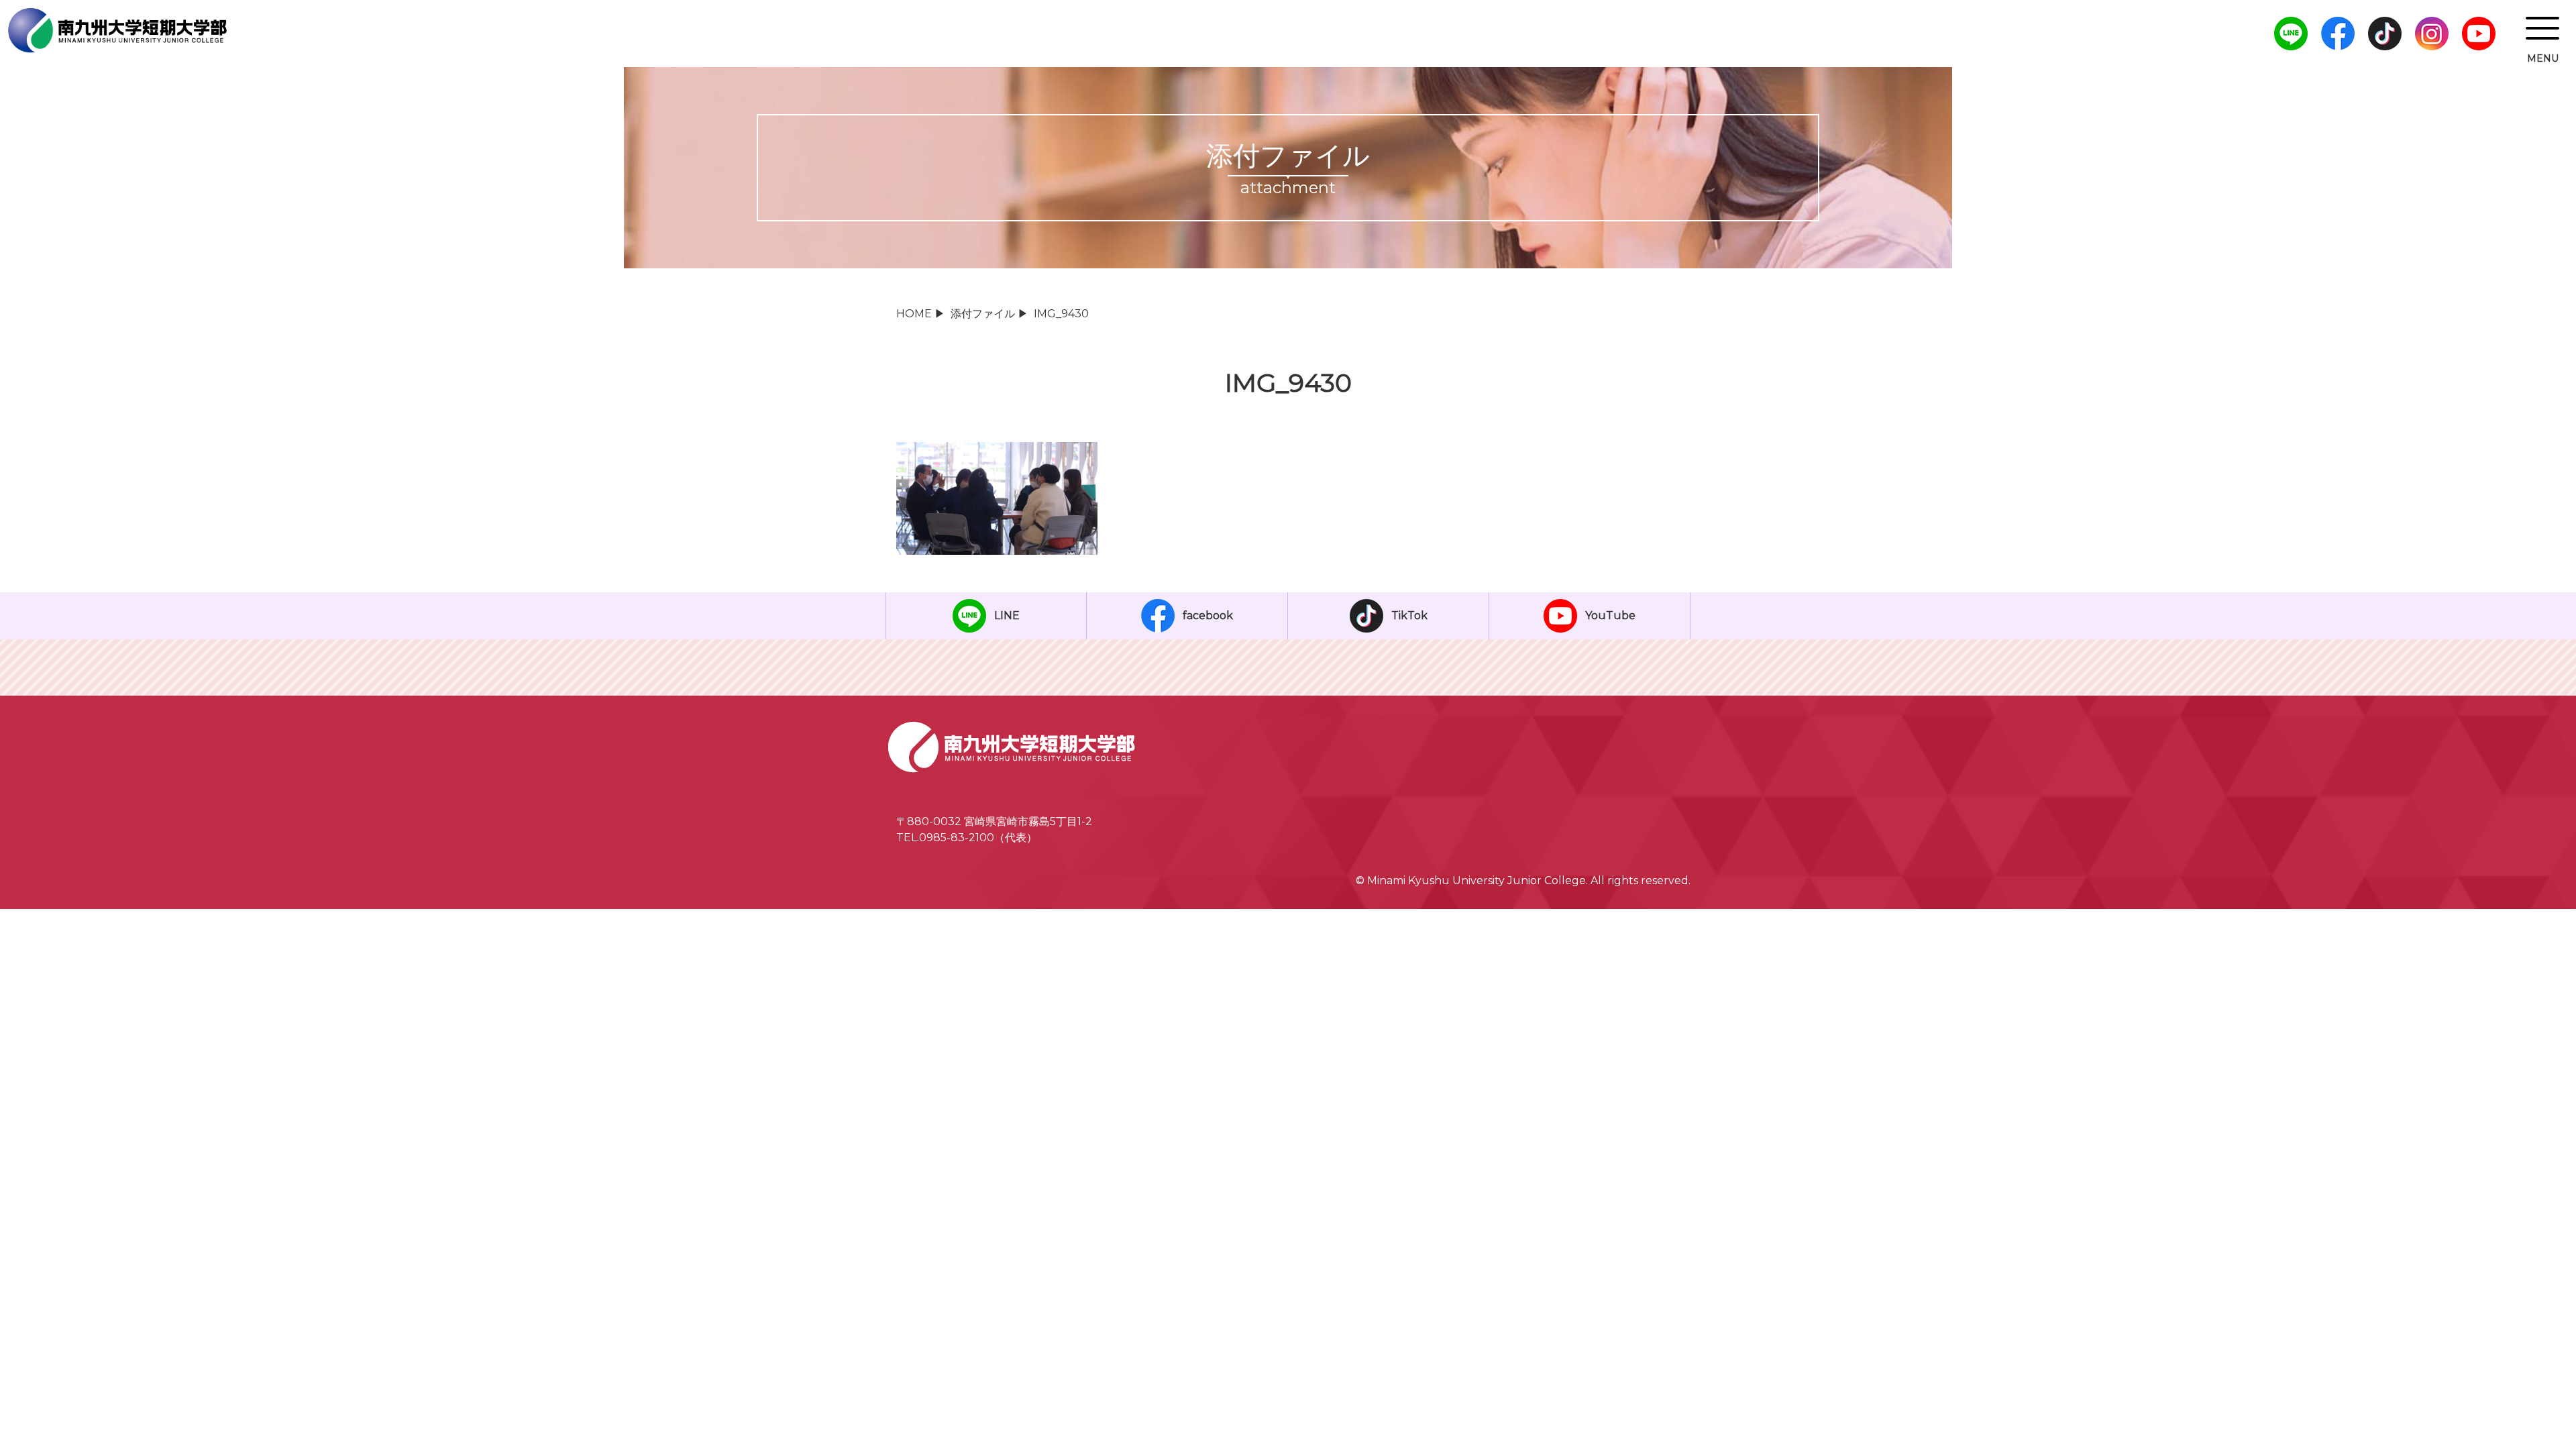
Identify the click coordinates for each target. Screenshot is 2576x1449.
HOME (914, 314)
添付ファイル (983, 314)
